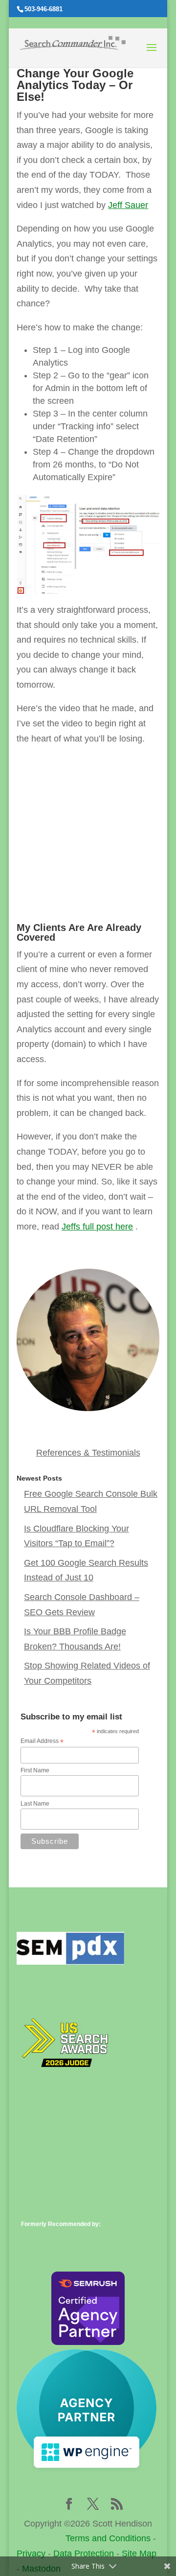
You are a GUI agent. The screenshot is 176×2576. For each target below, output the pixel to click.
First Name (35, 1770)
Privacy (31, 2553)
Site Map (139, 2553)
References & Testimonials (88, 1453)
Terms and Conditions (108, 2538)
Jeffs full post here (97, 1227)
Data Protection (84, 2553)
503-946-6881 (44, 9)
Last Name (35, 1804)
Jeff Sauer (128, 205)
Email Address (42, 1741)
